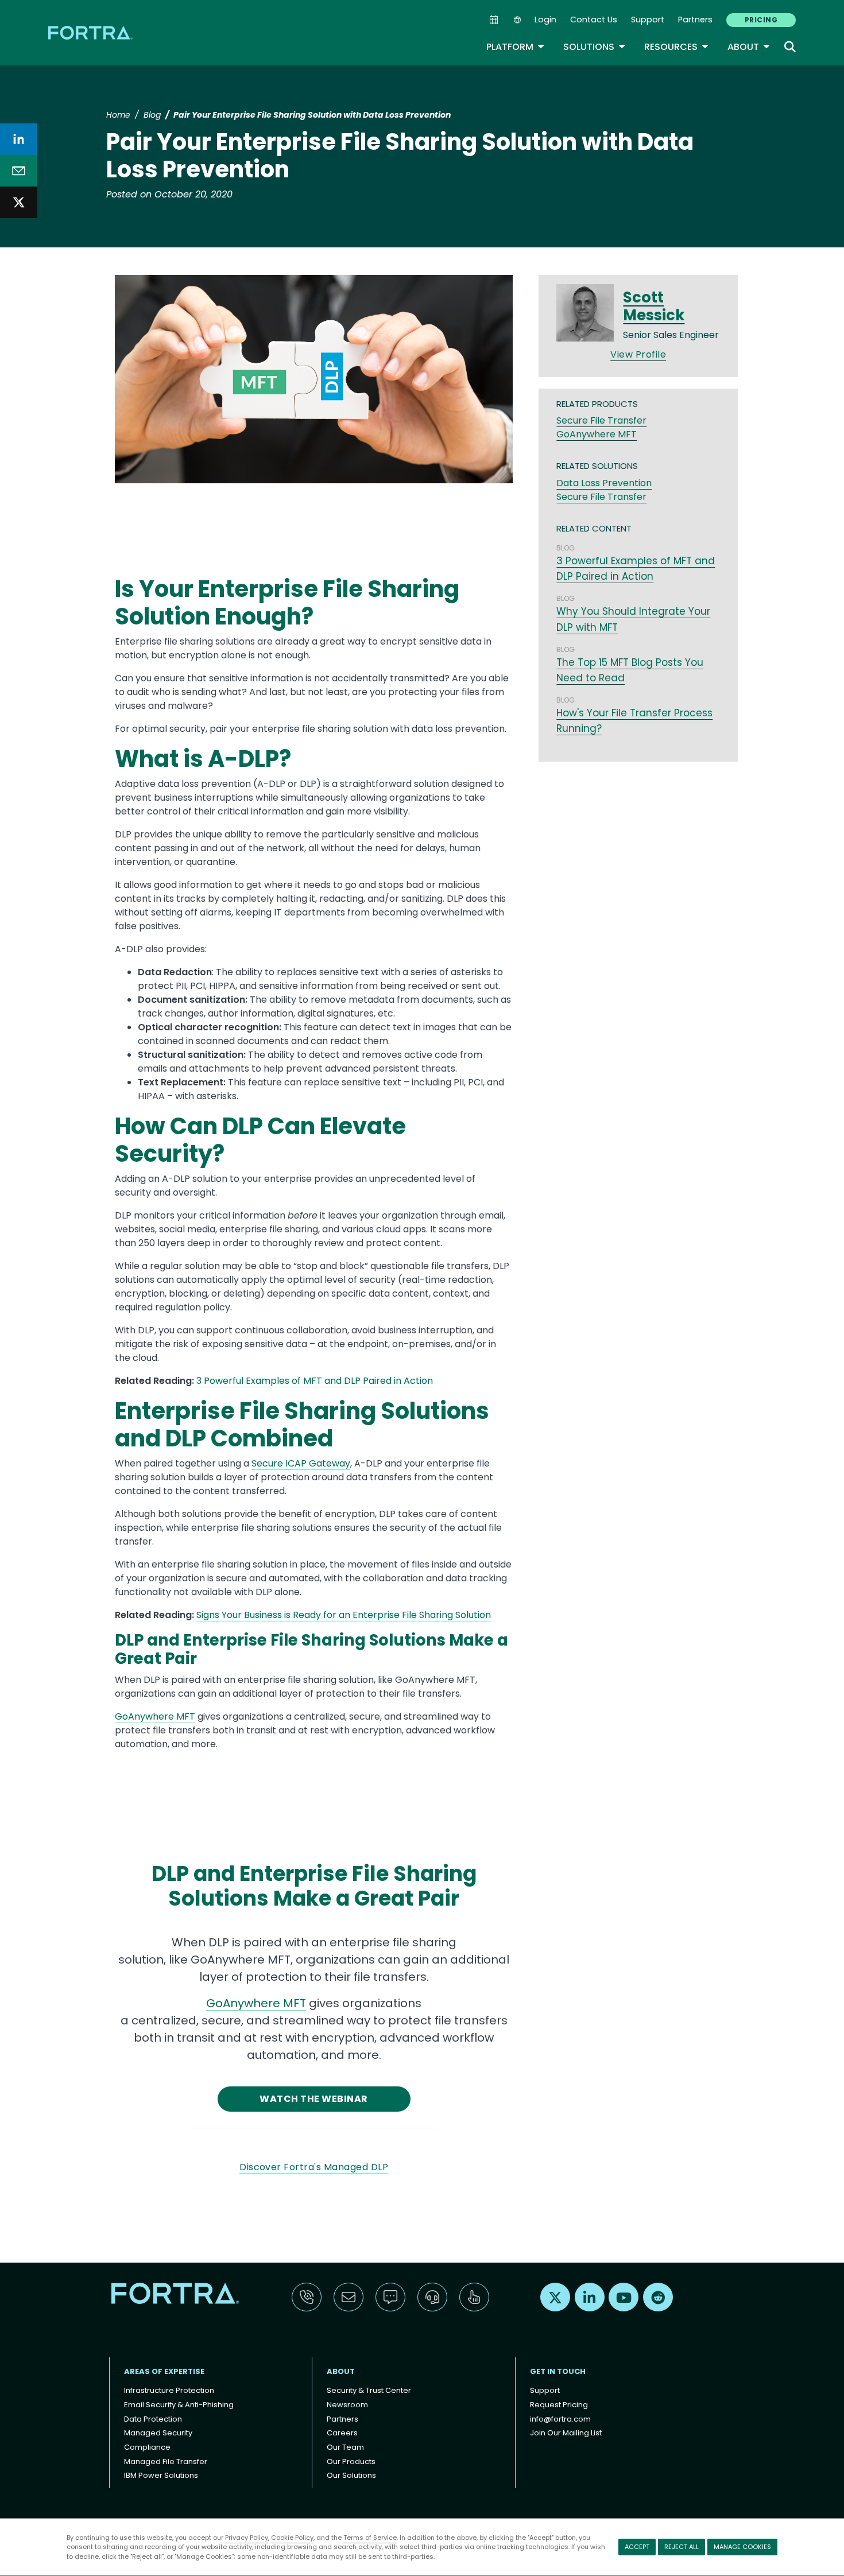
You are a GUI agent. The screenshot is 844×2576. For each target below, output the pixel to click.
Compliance (147, 2447)
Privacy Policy (247, 2538)
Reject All (682, 2547)
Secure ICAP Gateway (301, 1463)
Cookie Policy (292, 2538)
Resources (677, 47)
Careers (342, 2433)
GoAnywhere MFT (155, 1716)
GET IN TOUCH (558, 2371)
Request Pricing (559, 2405)
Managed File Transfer (166, 2461)
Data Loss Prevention (604, 483)
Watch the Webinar (313, 2099)
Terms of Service (370, 2538)
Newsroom (347, 2405)
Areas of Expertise (164, 2371)
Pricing (761, 20)
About (749, 47)
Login (545, 20)
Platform (516, 47)
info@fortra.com (560, 2419)
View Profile (638, 354)
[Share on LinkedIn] (19, 139)
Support (648, 20)
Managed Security (158, 2433)
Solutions (595, 47)
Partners (695, 20)
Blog (152, 115)
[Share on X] (19, 202)
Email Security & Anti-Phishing (179, 2405)
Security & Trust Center (369, 2390)
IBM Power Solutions (161, 2475)
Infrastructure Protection (169, 2390)
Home (118, 115)
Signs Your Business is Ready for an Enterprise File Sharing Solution (344, 1615)
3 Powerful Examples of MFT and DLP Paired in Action (315, 1381)
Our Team (345, 2447)
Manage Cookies (742, 2547)
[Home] (91, 32)
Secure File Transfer (601, 420)
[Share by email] (19, 171)
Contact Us (594, 20)
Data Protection (153, 2419)
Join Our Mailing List (566, 2433)
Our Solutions (351, 2475)
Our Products (351, 2461)
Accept (637, 2547)
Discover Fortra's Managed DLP (314, 2167)
